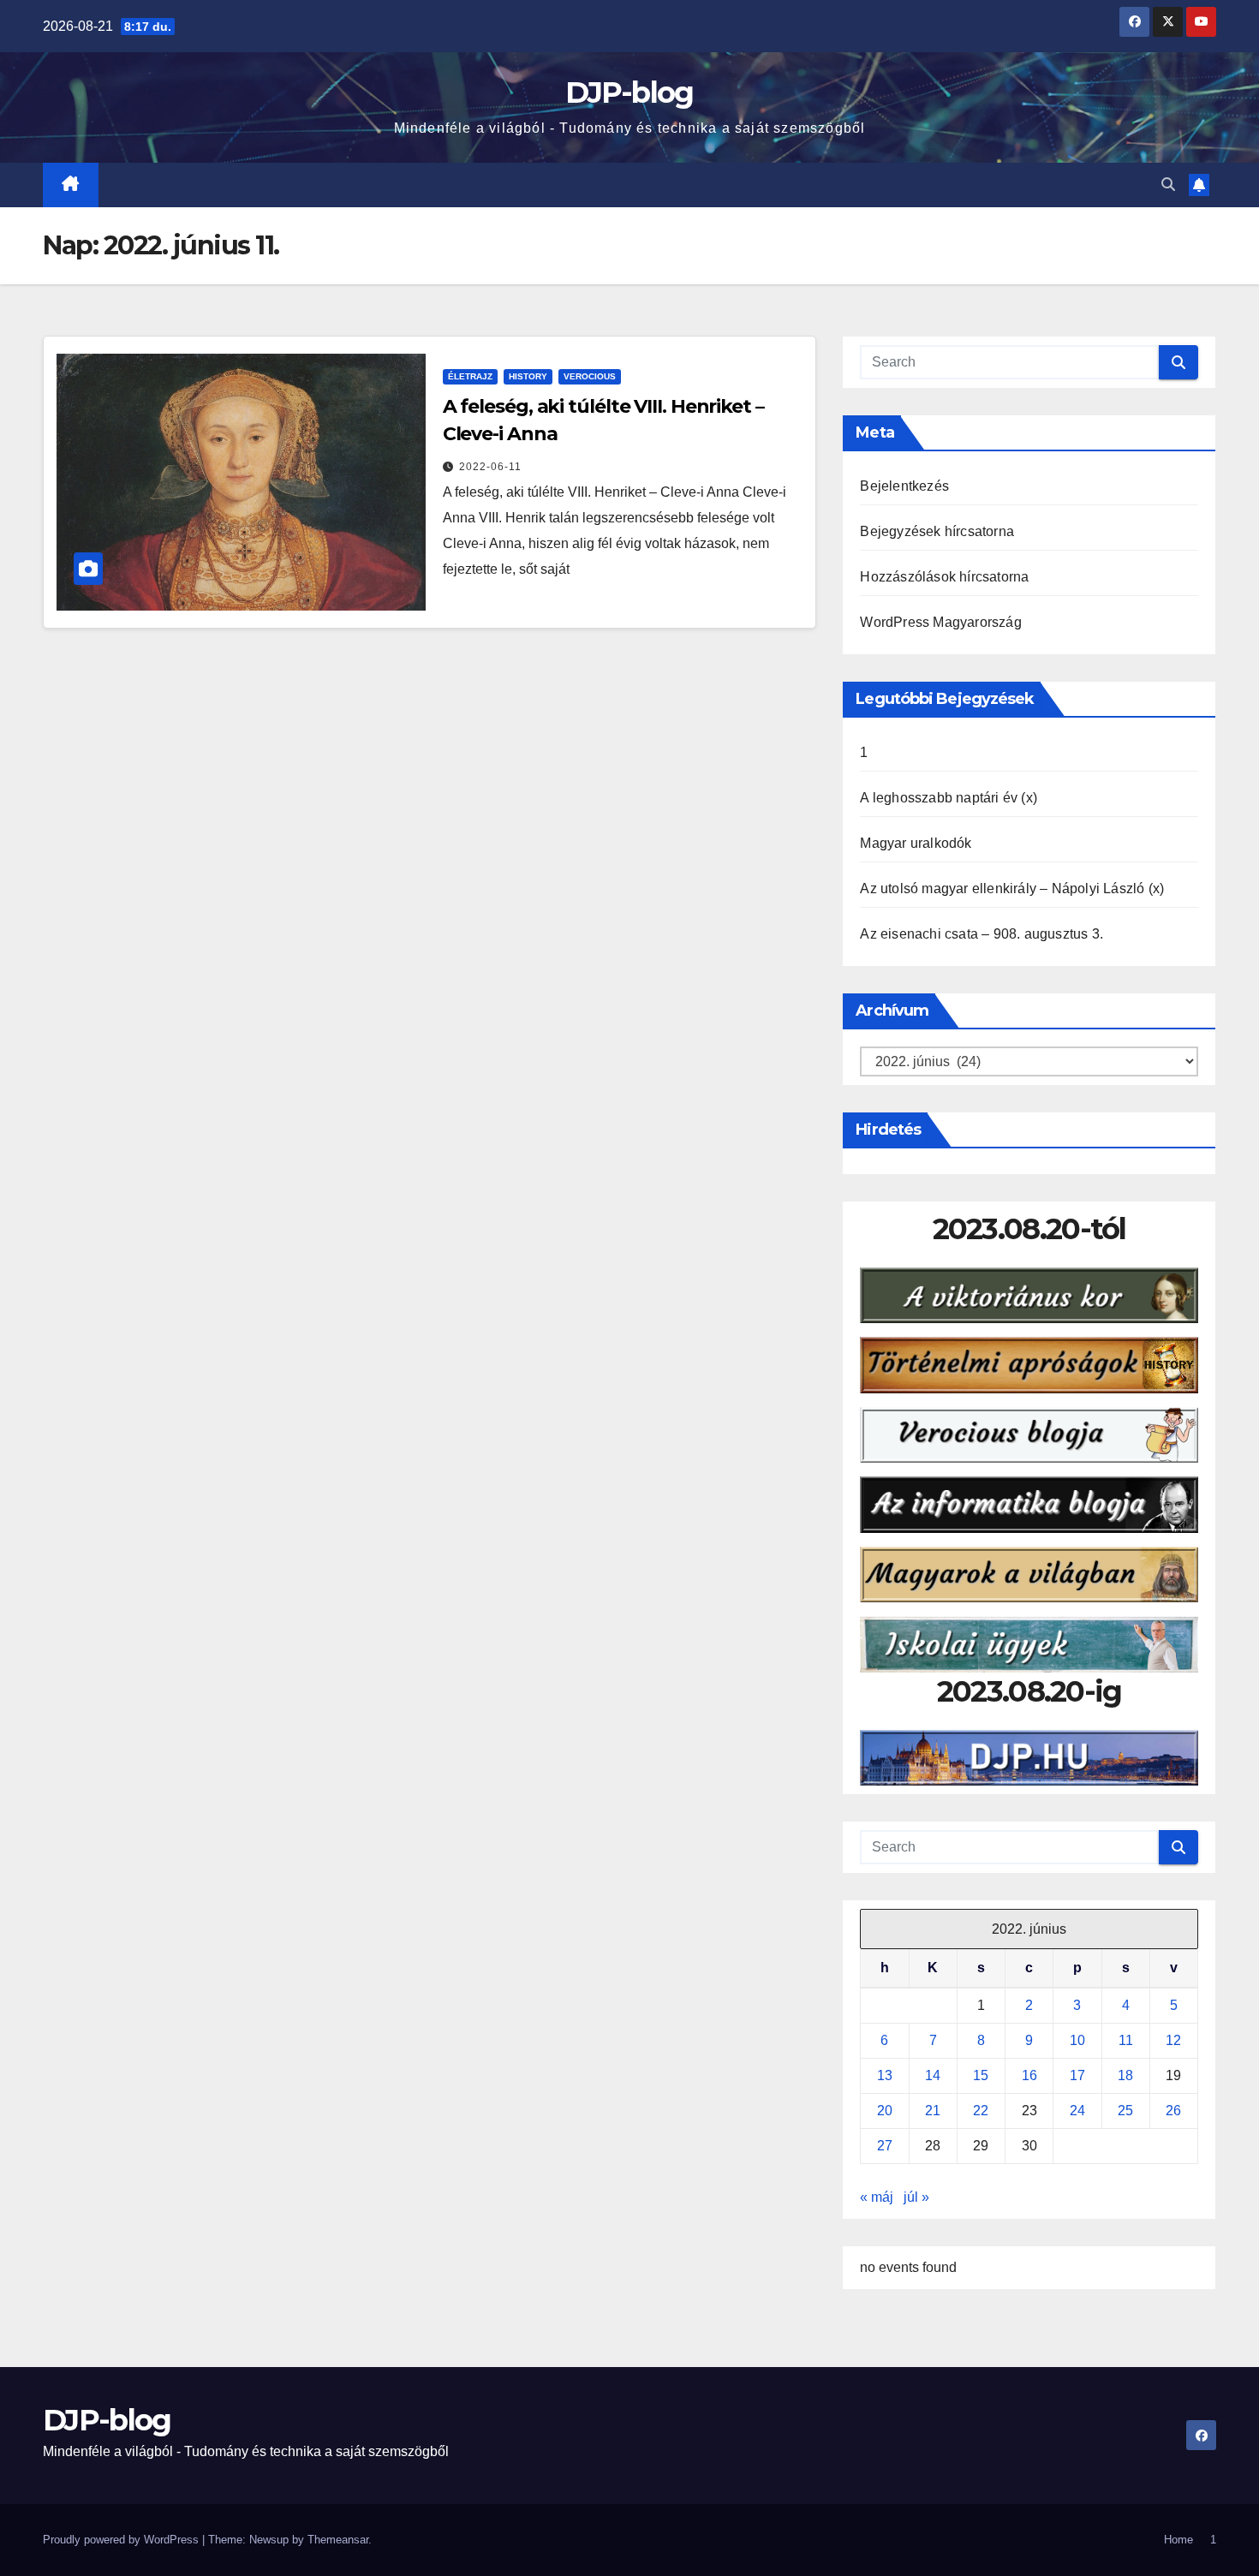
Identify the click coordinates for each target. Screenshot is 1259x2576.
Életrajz (470, 376)
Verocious (590, 376)
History (528, 376)
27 (885, 2146)
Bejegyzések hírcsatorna (937, 531)
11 (1126, 2040)
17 (1077, 2075)
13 (885, 2075)
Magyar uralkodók (916, 843)
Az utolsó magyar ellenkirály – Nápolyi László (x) (1012, 888)
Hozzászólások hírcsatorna (944, 577)
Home (1178, 2540)
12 (1173, 2040)
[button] (1168, 185)
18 (1125, 2075)
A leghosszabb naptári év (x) (949, 798)
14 (933, 2075)
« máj (877, 2197)
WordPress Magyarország (940, 622)
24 (1077, 2111)
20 (885, 2111)
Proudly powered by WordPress (122, 2540)
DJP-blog (629, 92)
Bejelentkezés (904, 486)
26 (1173, 2111)
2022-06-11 (490, 467)
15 (981, 2075)
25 (1125, 2111)
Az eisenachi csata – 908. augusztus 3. (982, 934)
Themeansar (338, 2540)
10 (1077, 2040)
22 (981, 2111)
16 (1029, 2075)
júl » (916, 2197)
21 (933, 2111)
